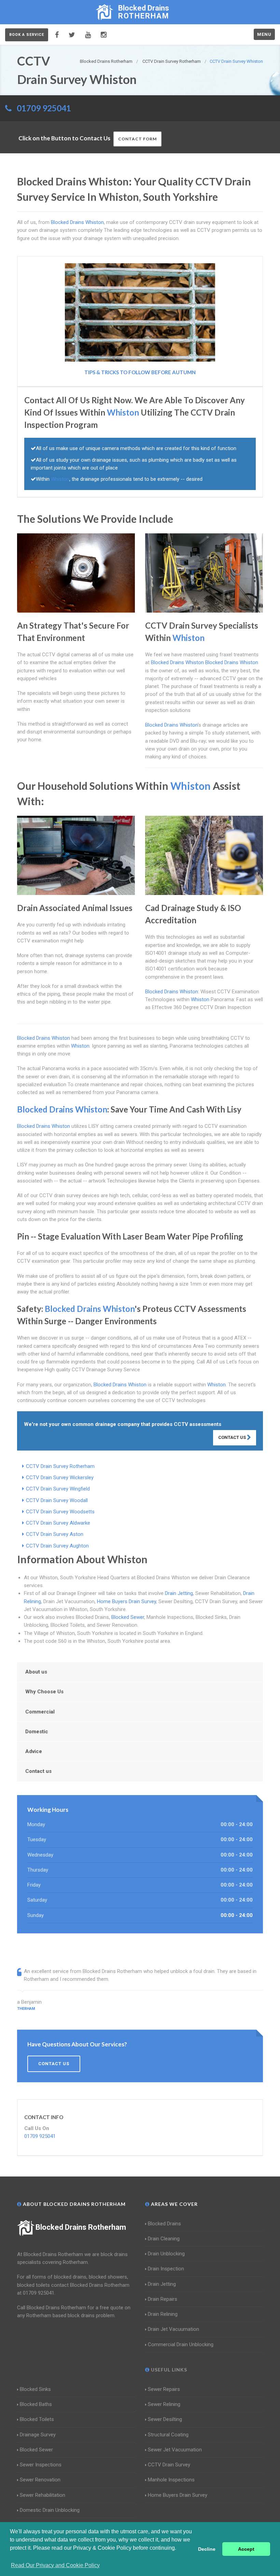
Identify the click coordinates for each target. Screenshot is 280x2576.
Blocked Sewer (128, 1617)
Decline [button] (207, 2549)
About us (36, 1672)
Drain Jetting (179, 1593)
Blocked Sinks (35, 2389)
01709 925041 (44, 108)
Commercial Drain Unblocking (181, 2344)
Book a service (27, 35)
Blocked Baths (36, 2404)
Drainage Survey (38, 2435)
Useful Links (168, 2370)
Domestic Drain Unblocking (50, 2510)
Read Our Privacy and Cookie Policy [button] (55, 2565)
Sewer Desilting (165, 2419)
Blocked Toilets (37, 2419)
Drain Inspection (166, 2269)
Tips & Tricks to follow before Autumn (140, 372)
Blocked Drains (164, 2224)
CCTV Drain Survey (169, 2465)
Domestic (37, 1732)
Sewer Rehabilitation (43, 2495)
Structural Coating (168, 2435)
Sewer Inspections (41, 2465)
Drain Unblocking (166, 2254)
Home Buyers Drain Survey (127, 1601)
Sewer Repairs (164, 2389)
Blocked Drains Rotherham (81, 2227)
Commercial (40, 1712)
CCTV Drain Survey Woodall (57, 1500)
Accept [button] (246, 2549)
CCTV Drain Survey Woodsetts (60, 1512)
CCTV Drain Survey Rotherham (60, 1466)
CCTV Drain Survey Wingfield (58, 1489)
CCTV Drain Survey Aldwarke (58, 1523)
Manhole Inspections (171, 2480)
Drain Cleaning (164, 2239)
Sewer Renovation (40, 2480)
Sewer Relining (164, 2404)
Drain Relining (163, 2314)
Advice (34, 1751)
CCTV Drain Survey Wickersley (60, 1478)
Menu (264, 34)
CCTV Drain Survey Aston (55, 1534)
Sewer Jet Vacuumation (175, 2450)
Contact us (38, 1771)
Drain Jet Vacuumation (173, 2329)
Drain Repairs (163, 2299)
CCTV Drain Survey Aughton (57, 1546)
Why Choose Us (44, 1692)
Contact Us (233, 1437)
